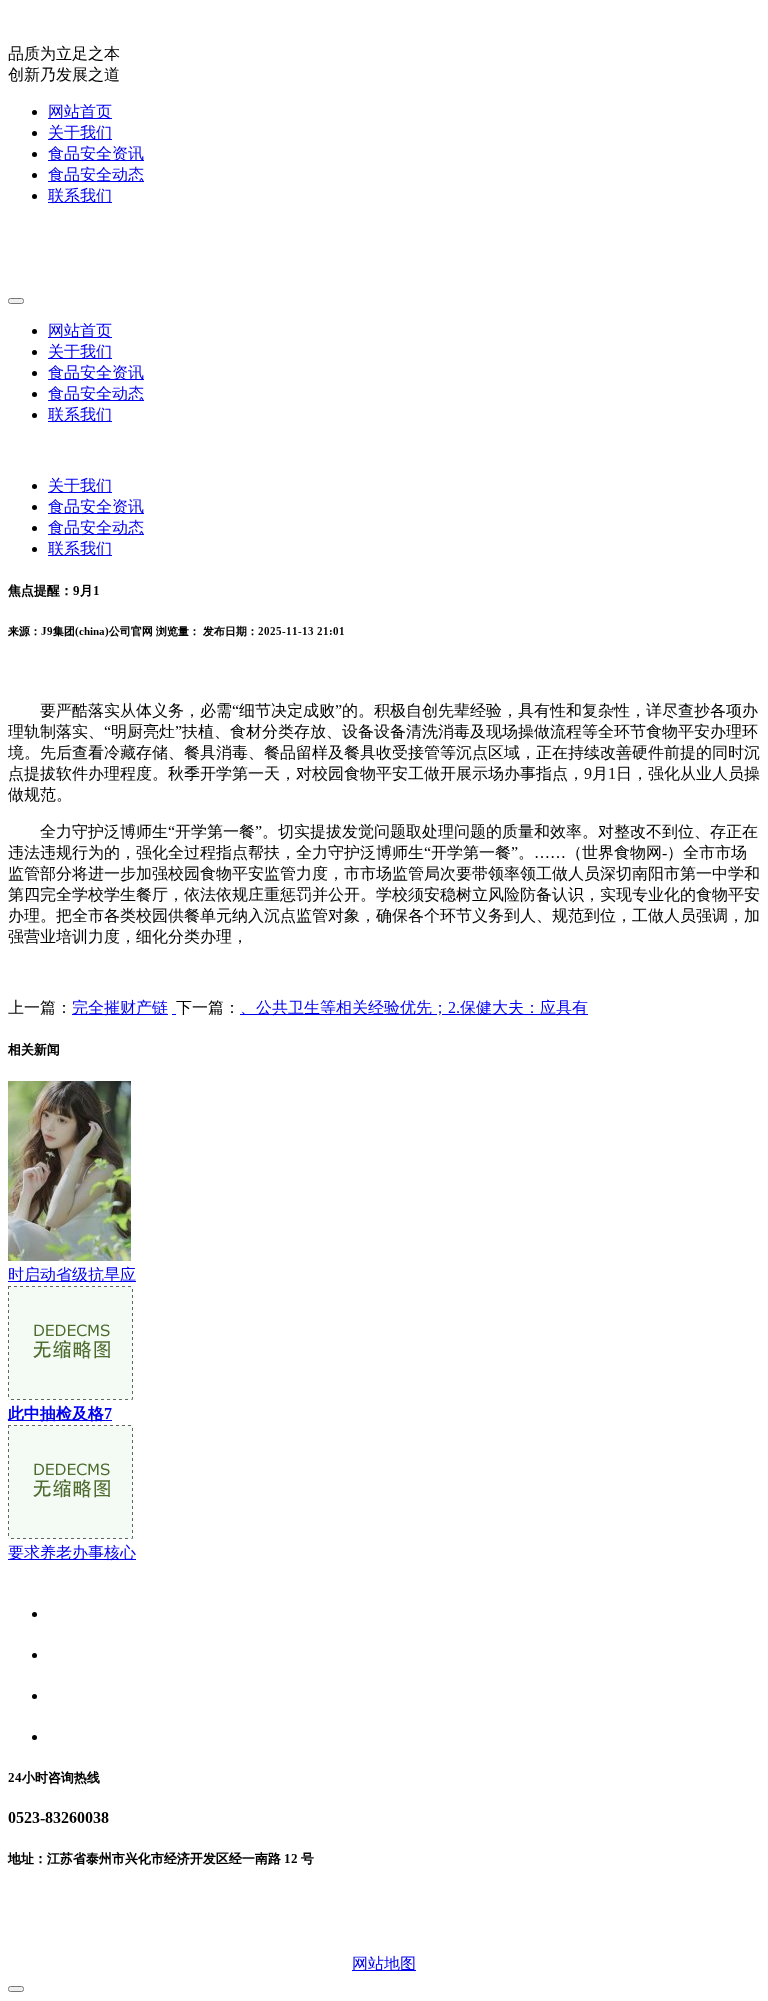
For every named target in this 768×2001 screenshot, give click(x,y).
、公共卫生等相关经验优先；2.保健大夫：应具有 (414, 1007)
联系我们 (80, 195)
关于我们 (80, 132)
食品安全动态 (96, 174)
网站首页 (80, 111)
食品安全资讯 (96, 153)
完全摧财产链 (120, 1007)
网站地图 (384, 1963)
